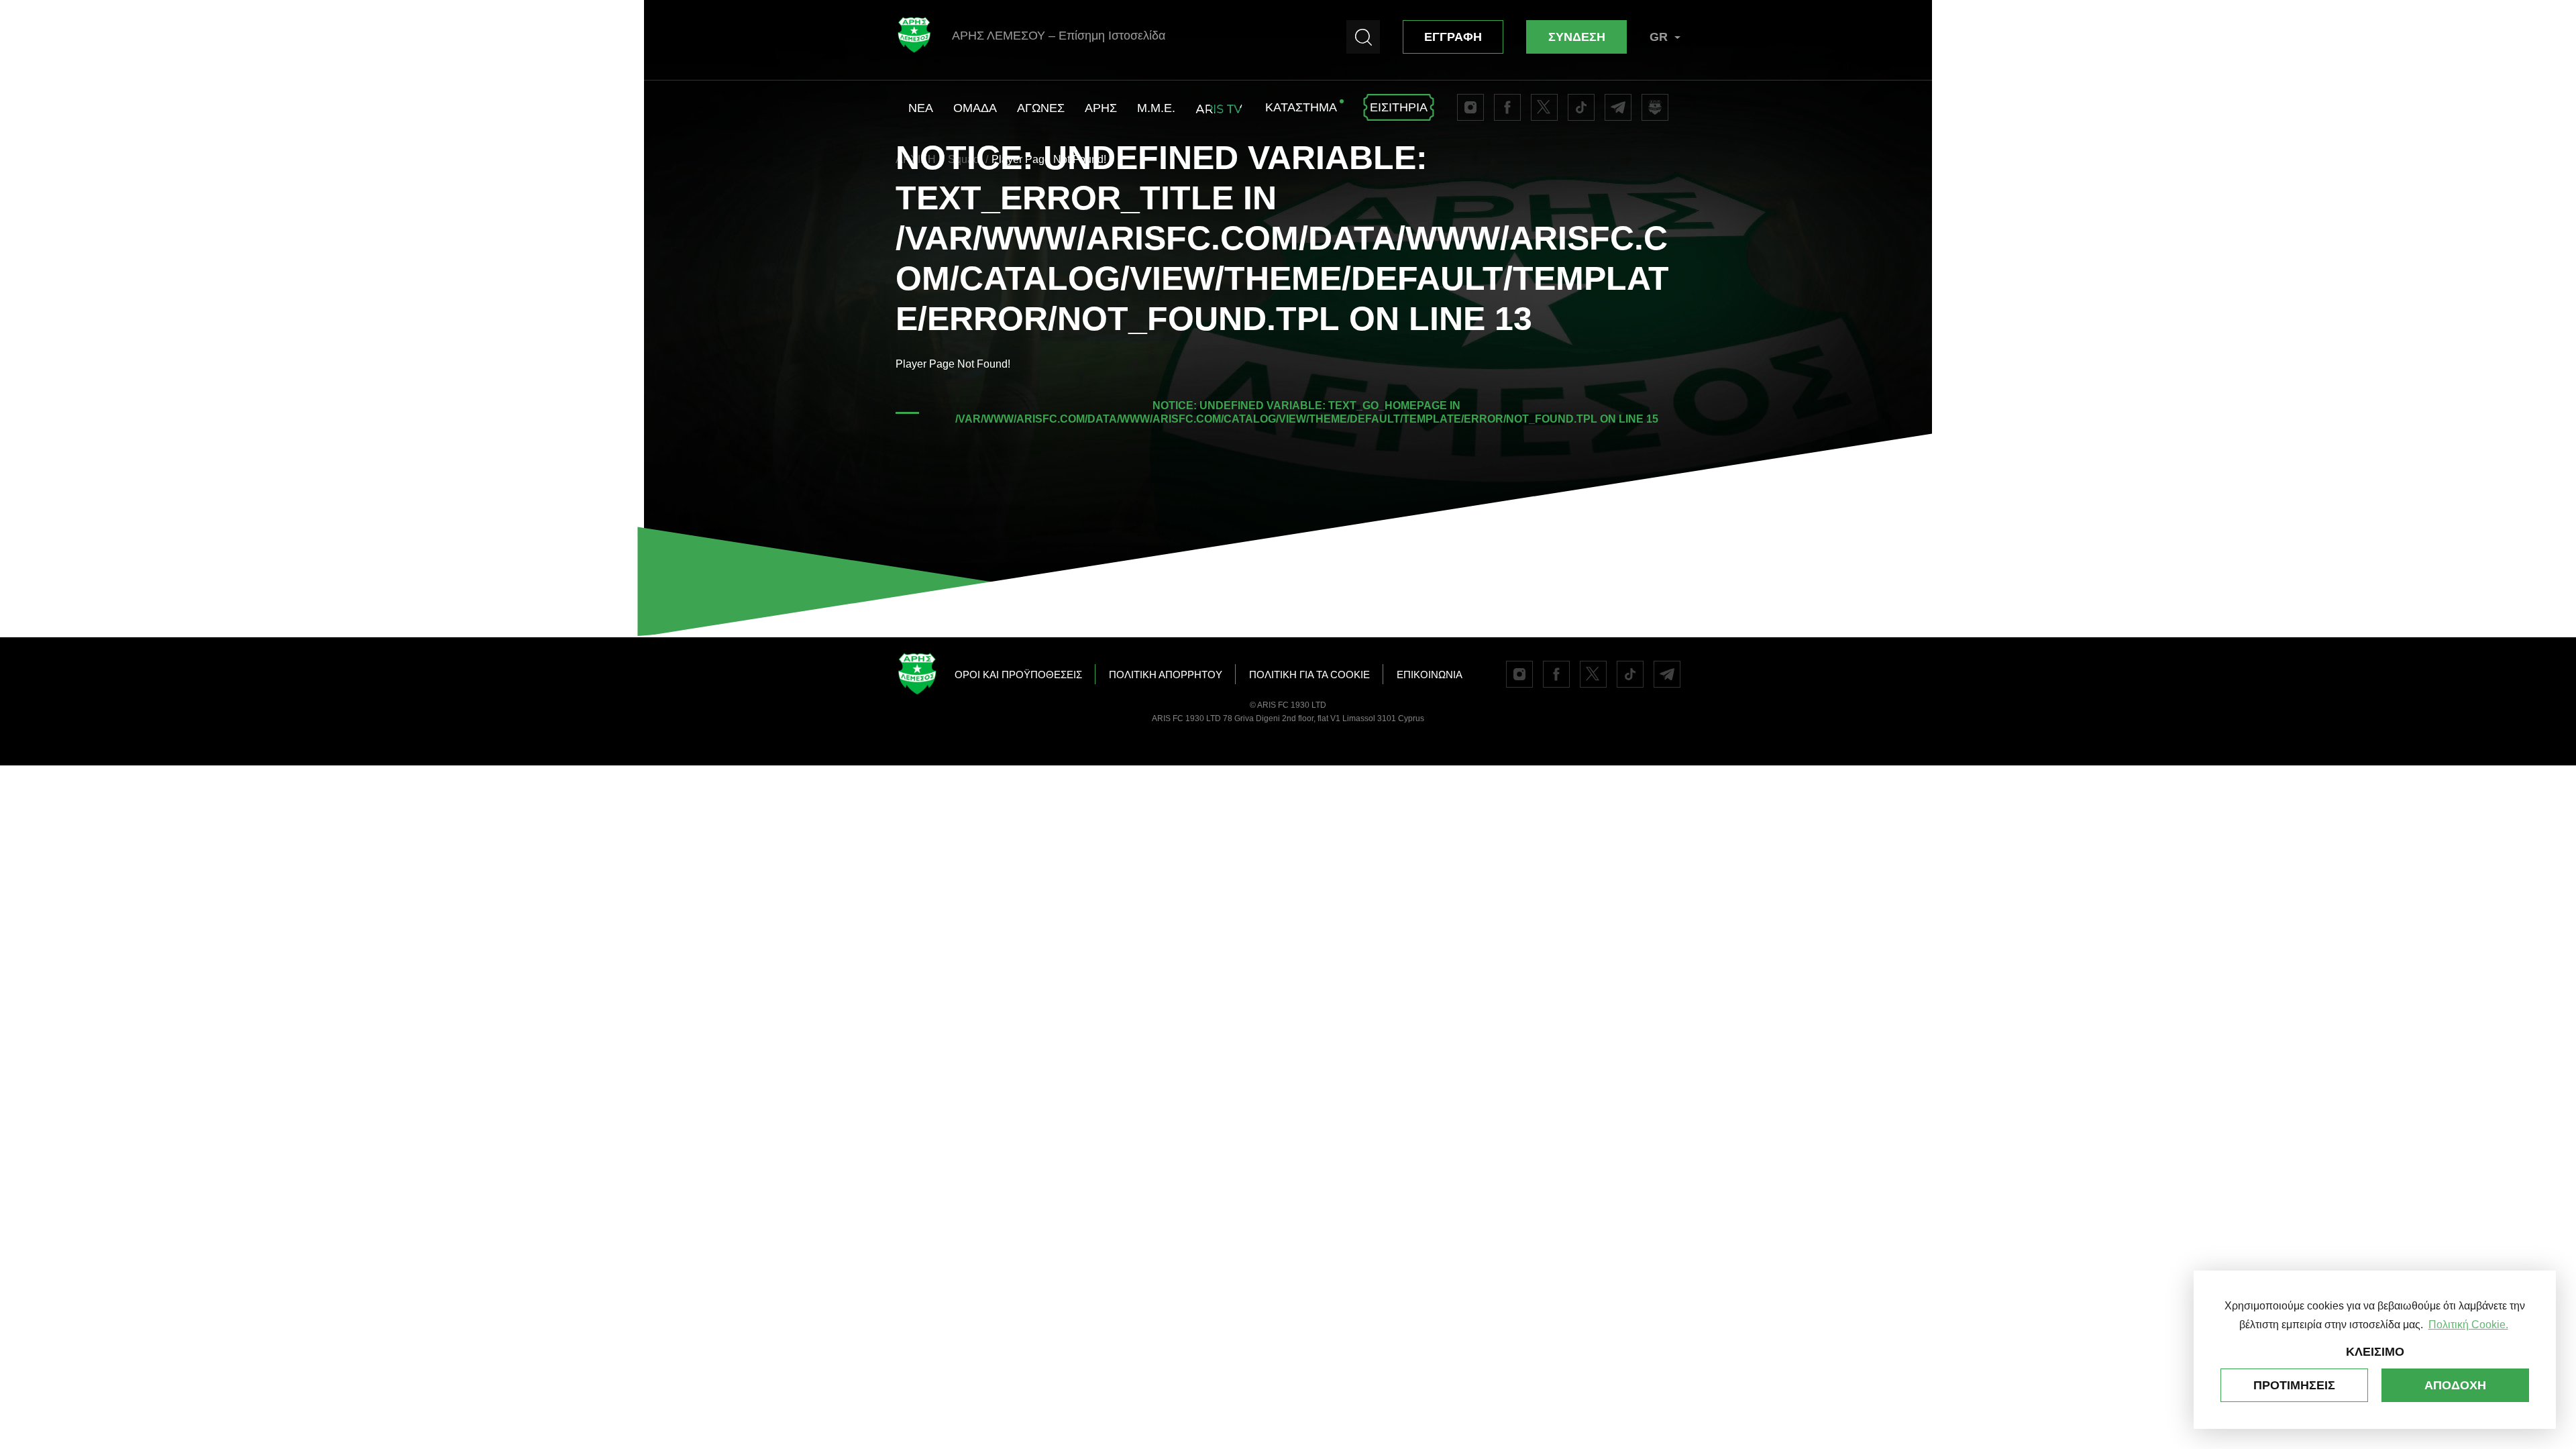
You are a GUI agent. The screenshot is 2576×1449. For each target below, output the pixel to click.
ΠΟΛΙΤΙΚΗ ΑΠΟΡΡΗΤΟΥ (1166, 675)
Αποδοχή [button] (2455, 1385)
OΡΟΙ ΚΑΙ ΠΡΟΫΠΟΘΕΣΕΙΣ (1018, 675)
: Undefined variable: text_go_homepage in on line (1307, 412)
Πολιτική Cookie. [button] (2468, 1325)
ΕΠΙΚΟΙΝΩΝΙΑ (1430, 675)
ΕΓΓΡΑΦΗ (1453, 37)
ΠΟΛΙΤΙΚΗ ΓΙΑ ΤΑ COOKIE (1309, 675)
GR (1659, 37)
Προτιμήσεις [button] (2294, 1385)
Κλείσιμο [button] (2375, 1352)
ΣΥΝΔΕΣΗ (1577, 37)
